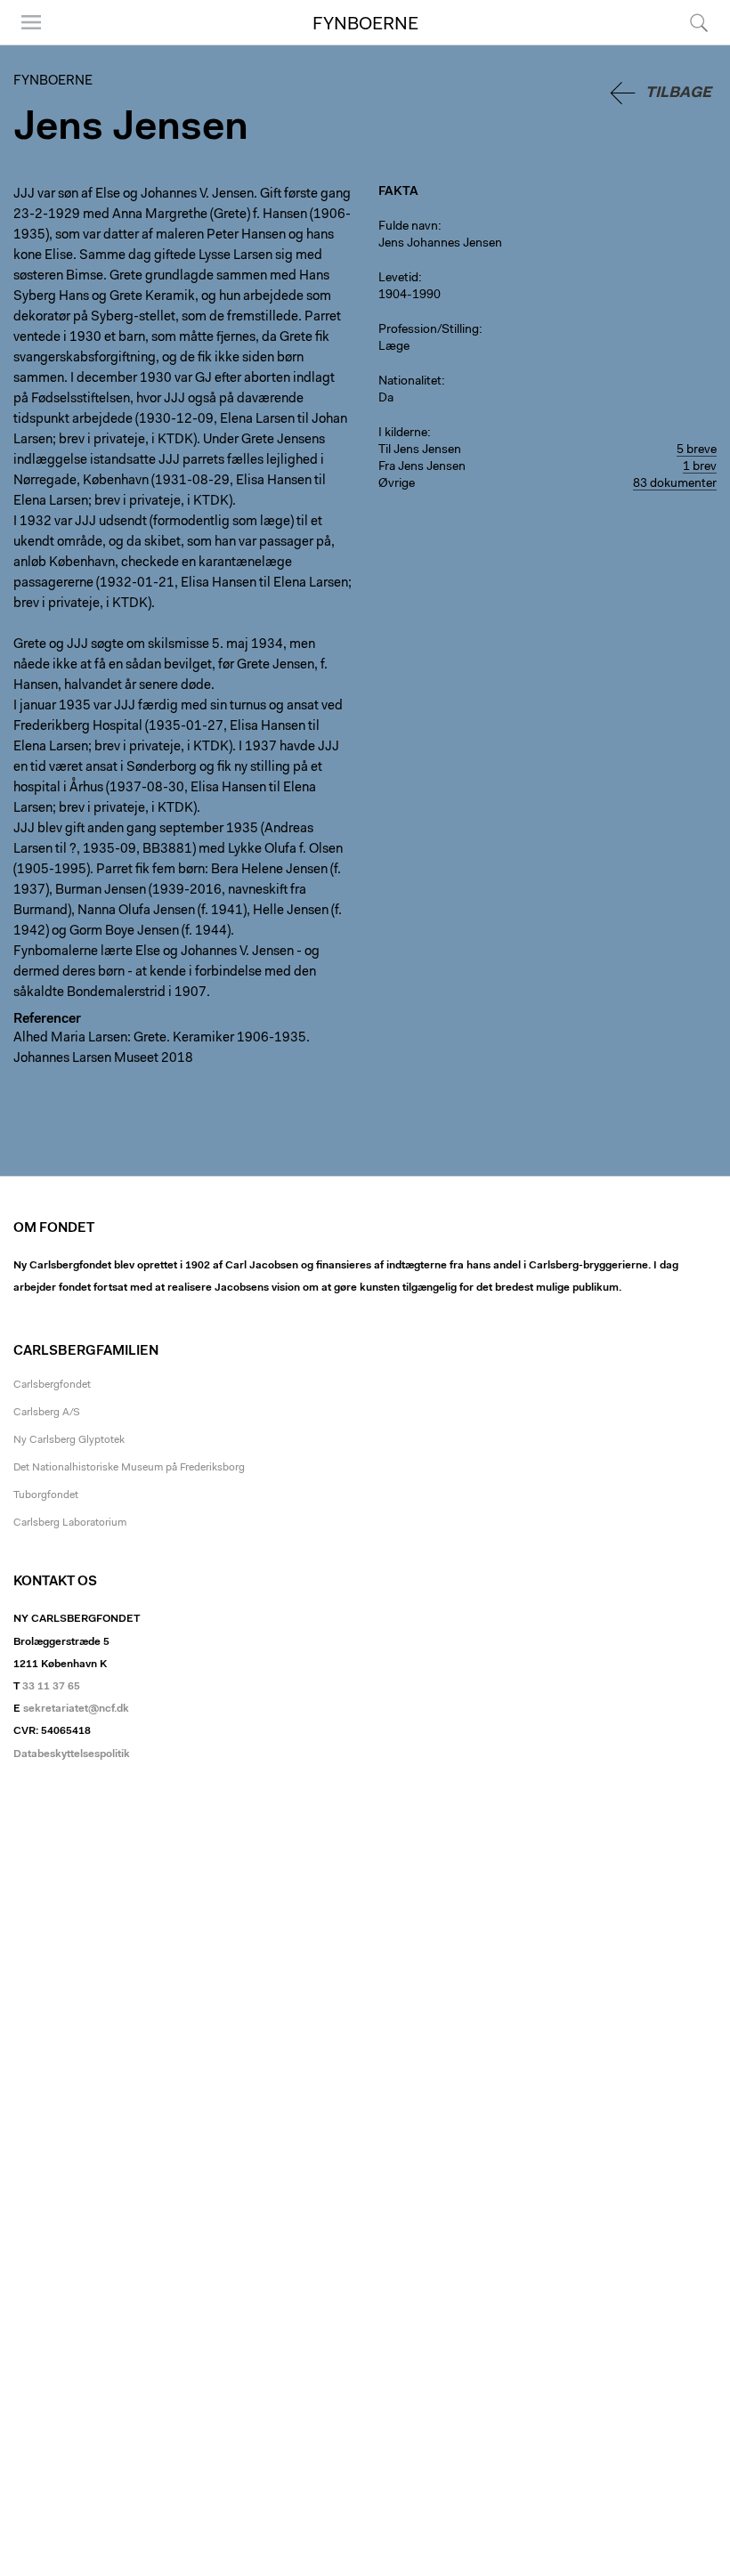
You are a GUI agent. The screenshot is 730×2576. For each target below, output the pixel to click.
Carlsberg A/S (47, 1413)
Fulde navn (408, 227)
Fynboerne (365, 25)
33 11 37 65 (51, 1687)
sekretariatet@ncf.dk (76, 1709)
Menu (25, 44)
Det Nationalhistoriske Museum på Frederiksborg (129, 1468)
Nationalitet (410, 382)
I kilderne (403, 433)
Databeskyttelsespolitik (72, 1754)
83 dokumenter (675, 484)
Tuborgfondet (46, 1495)
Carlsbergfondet (52, 1385)
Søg (688, 44)
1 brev (700, 467)
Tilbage (678, 93)
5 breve (697, 450)
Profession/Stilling (429, 330)
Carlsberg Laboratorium (70, 1523)
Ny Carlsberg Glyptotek (69, 1440)
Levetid (398, 279)
